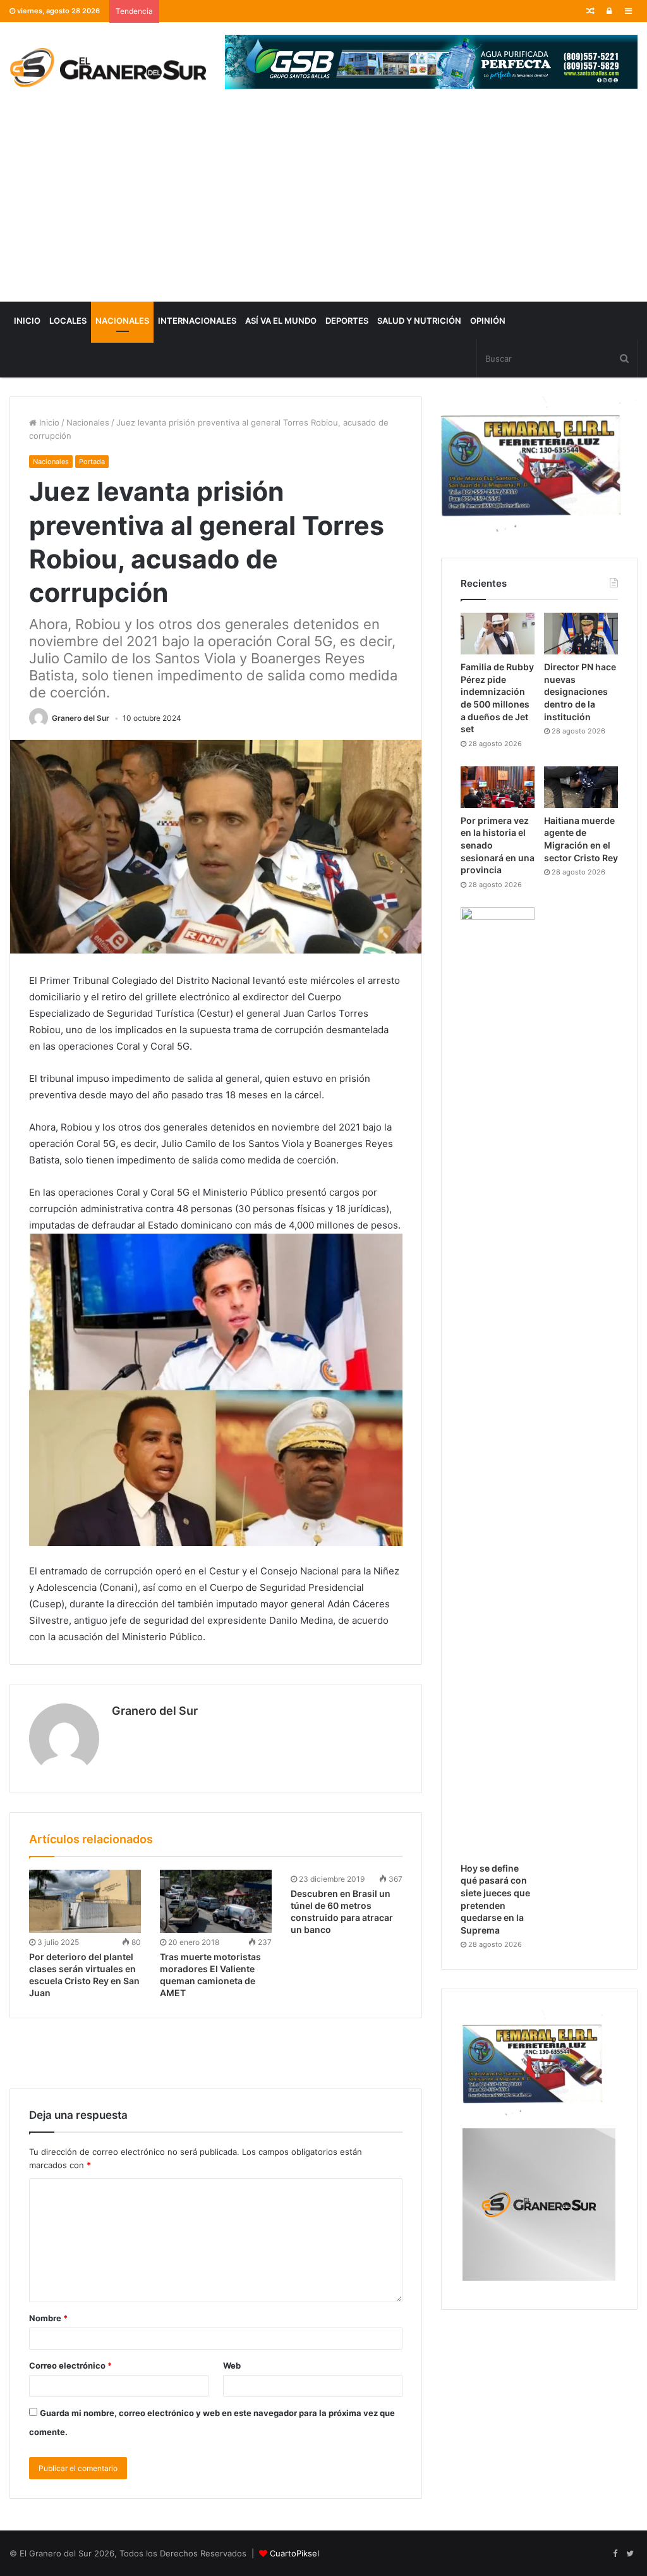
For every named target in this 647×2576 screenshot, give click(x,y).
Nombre (48, 2318)
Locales (68, 321)
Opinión (488, 321)
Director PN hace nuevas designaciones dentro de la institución (580, 691)
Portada (92, 462)
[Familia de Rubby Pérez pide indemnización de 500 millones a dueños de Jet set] (498, 634)
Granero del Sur (81, 718)
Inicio (27, 321)
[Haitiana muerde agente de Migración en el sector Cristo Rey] (581, 787)
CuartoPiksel (294, 2553)
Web (232, 2365)
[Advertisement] (323, 207)
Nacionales (122, 321)
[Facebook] (615, 2554)
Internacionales (197, 321)
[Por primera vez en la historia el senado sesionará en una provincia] (498, 787)
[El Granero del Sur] (108, 67)
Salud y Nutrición (419, 321)
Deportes (347, 321)
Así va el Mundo (281, 321)
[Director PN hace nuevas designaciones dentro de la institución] (581, 634)
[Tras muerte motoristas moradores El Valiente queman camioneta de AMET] (216, 1901)
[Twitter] (630, 2554)
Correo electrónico (70, 2365)
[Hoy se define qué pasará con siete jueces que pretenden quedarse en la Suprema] (498, 1382)
